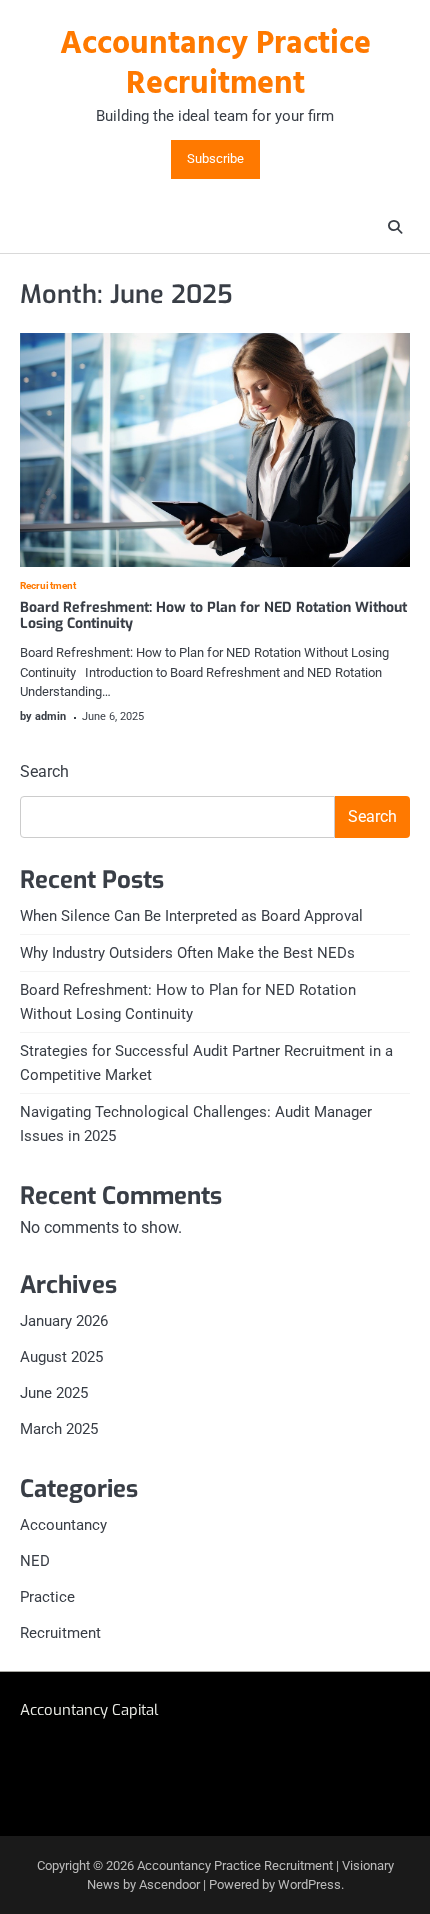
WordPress (309, 1884)
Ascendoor (169, 1884)
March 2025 (59, 1429)
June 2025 (54, 1393)
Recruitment (48, 586)
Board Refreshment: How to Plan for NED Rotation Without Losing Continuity (213, 616)
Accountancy (63, 1525)
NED (35, 1561)
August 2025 (61, 1357)
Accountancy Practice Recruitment (215, 65)
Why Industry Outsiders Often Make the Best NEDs (187, 953)
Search (44, 771)
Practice (47, 1597)
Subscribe (215, 159)
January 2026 (64, 1321)
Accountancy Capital (89, 1710)
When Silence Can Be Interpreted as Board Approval (191, 916)
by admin (43, 716)
